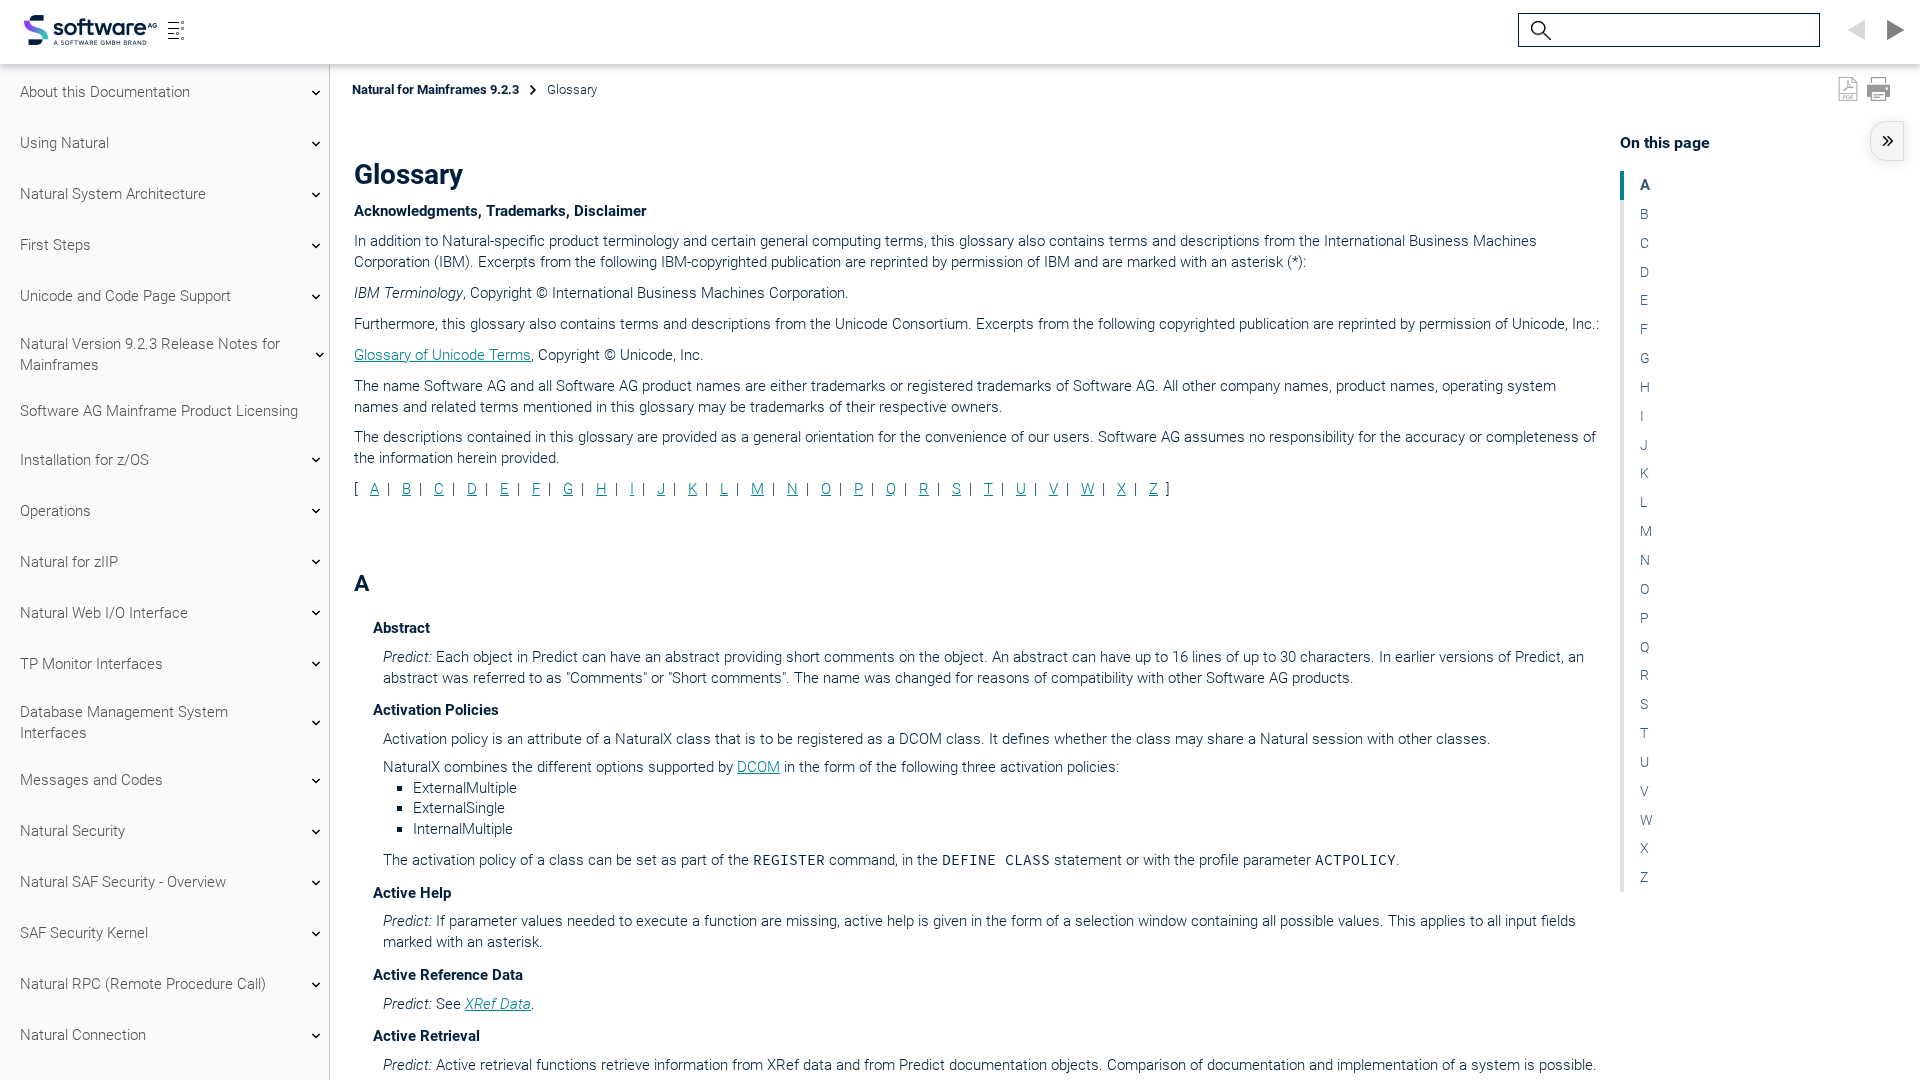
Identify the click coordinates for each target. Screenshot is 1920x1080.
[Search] (1538, 30)
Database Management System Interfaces (124, 722)
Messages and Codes (91, 780)
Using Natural (64, 143)
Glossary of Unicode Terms (442, 355)
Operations (55, 511)
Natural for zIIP (69, 562)
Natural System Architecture (113, 194)
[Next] (1892, 30)
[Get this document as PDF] (1848, 89)
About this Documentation (105, 92)
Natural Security (72, 831)
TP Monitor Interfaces (91, 664)
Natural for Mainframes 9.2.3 (435, 89)
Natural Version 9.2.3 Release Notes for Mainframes (150, 354)
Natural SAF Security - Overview (123, 882)
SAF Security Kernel (84, 933)
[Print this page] (1878, 89)
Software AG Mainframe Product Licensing (159, 411)
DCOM (758, 767)
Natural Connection (83, 1035)
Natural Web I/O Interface (104, 613)
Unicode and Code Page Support (125, 296)
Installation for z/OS (84, 460)
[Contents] (176, 30)
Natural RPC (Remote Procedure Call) (143, 984)
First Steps (55, 245)
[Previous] (1854, 30)
